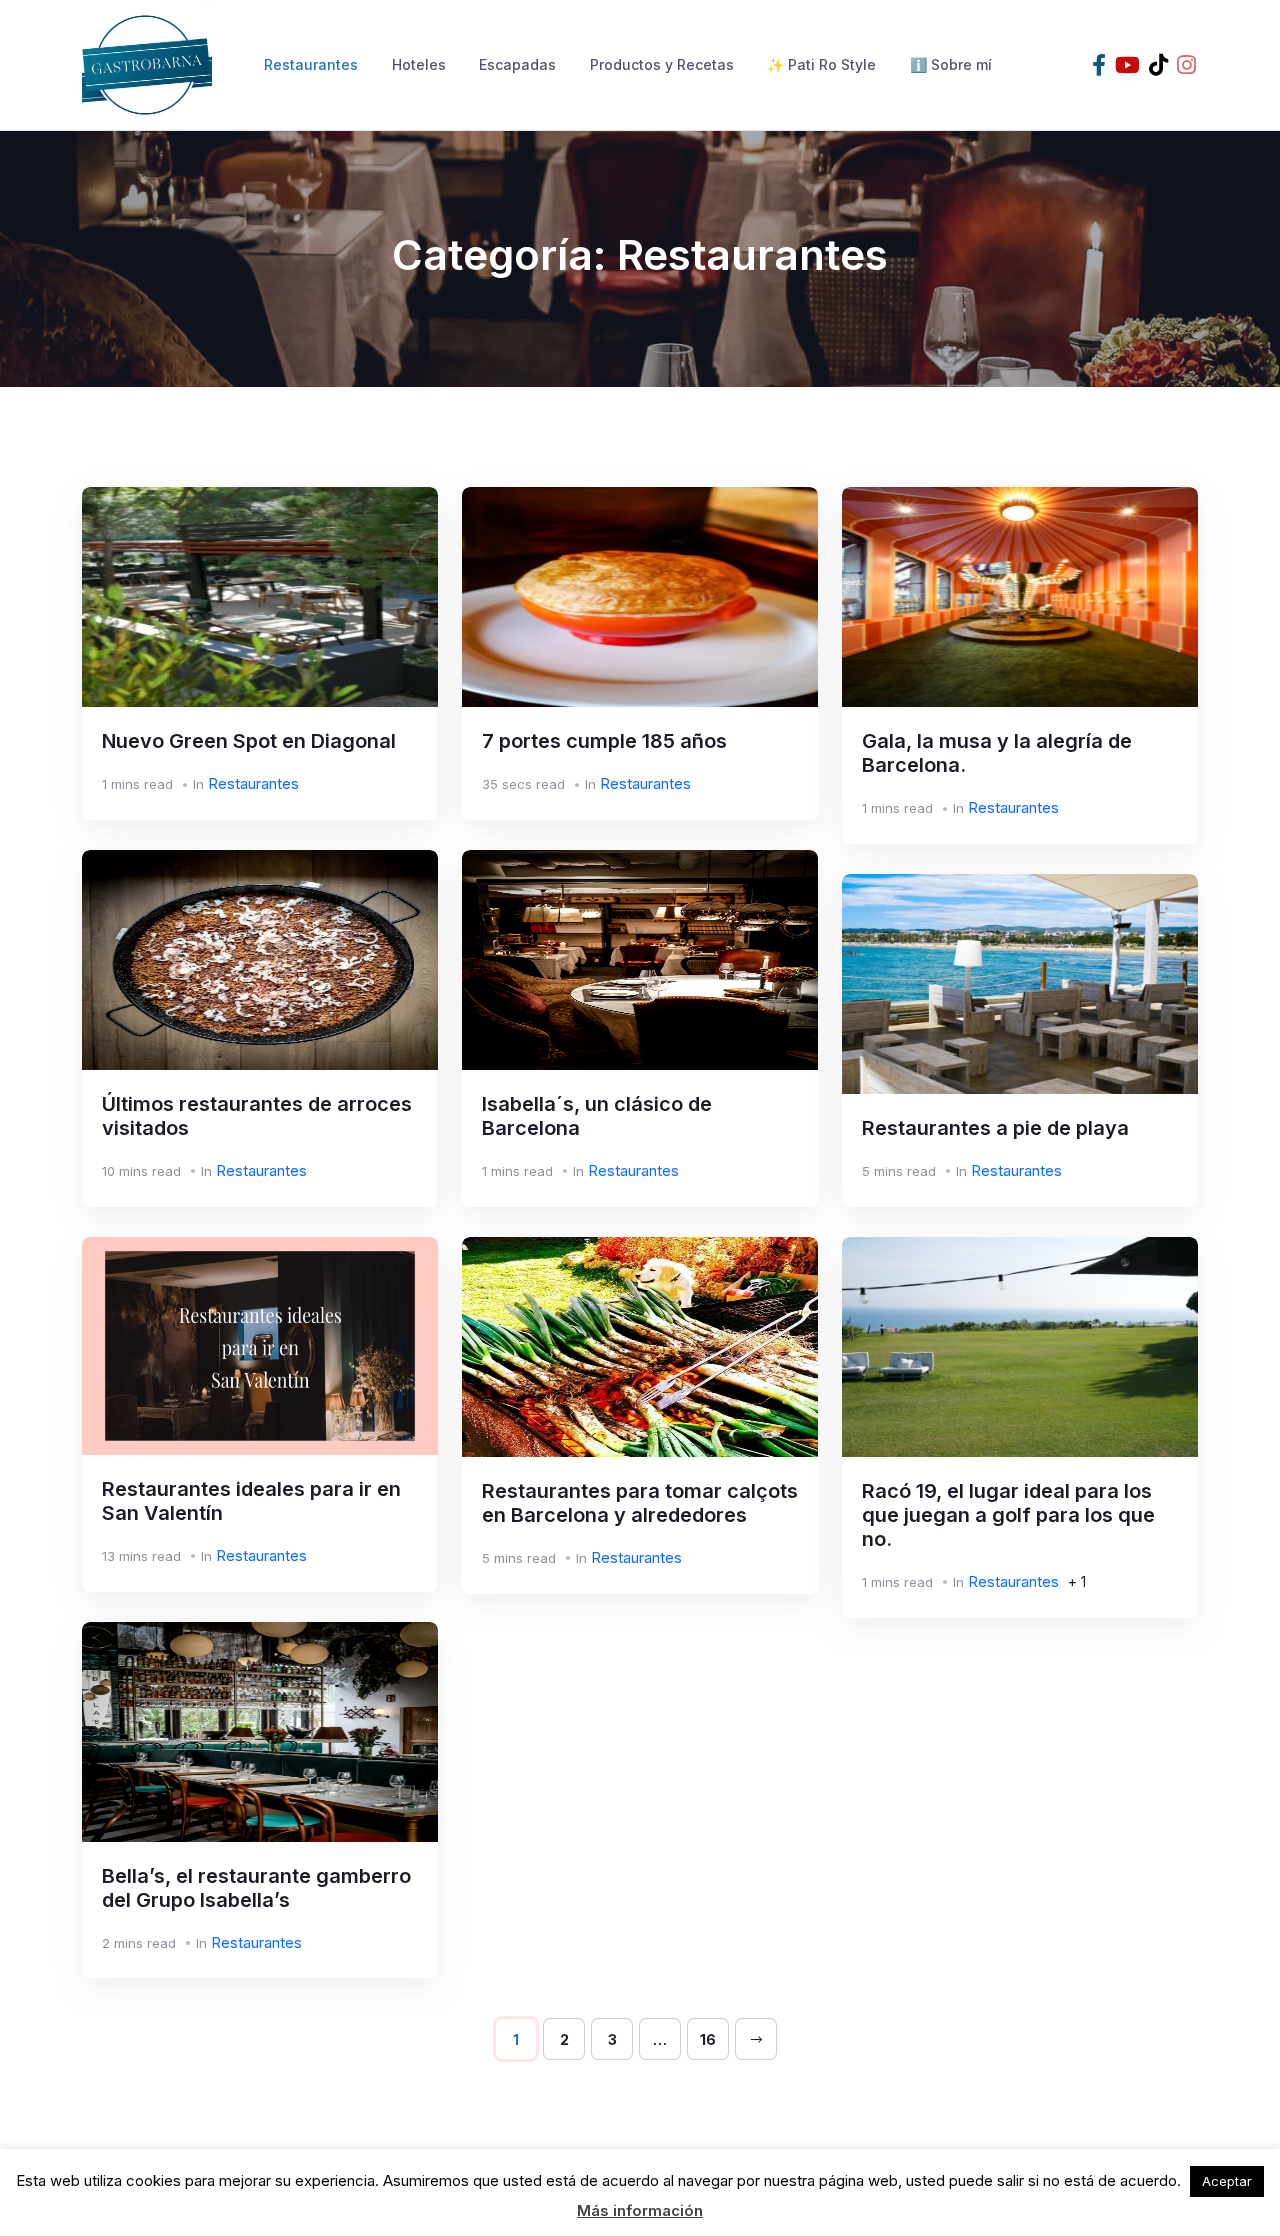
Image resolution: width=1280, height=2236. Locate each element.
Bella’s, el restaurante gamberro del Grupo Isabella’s (256, 1888)
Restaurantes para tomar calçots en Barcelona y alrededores (640, 1503)
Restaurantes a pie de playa (995, 1128)
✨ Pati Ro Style (821, 64)
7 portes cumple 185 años (604, 741)
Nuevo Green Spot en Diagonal (249, 741)
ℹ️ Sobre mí (951, 64)
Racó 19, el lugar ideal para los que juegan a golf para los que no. (1008, 1515)
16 (708, 2039)
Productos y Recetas (662, 64)
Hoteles (419, 64)
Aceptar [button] (1227, 2181)
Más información (640, 2210)
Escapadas (517, 64)
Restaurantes (311, 64)
